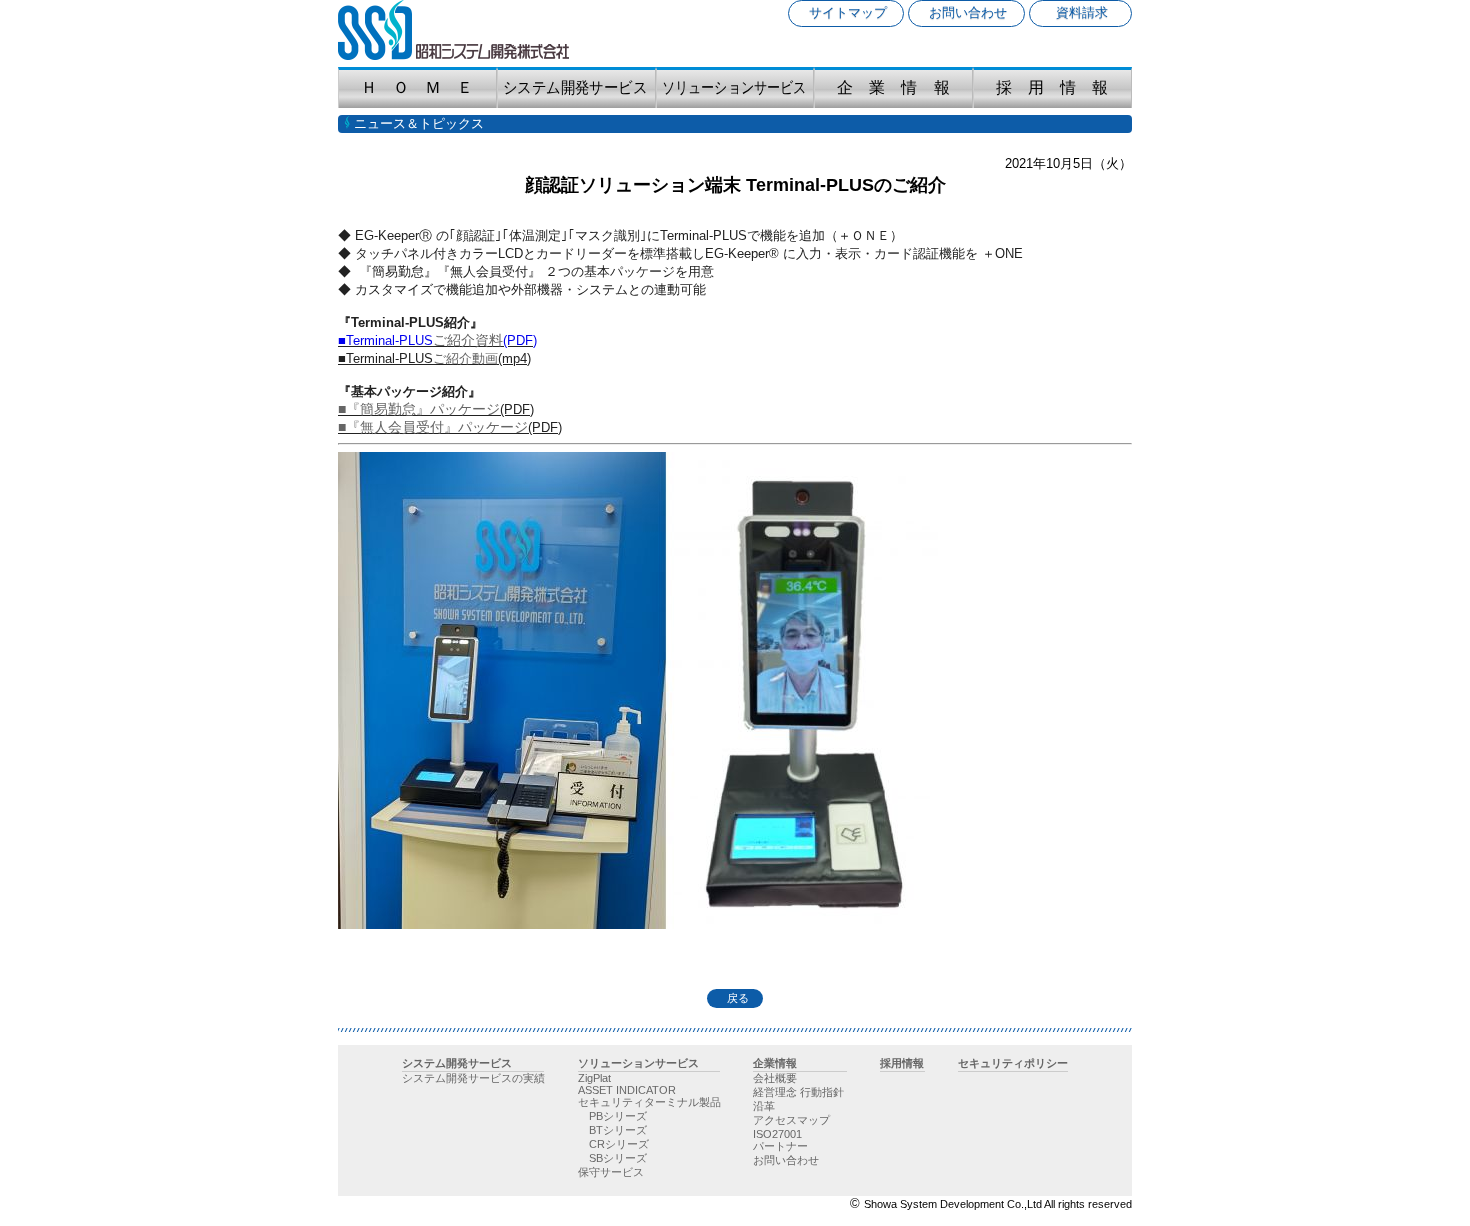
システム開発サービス (457, 1063)
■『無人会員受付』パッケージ (433, 427)
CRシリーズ (619, 1144)
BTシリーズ (618, 1130)
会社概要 (775, 1078)
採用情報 (902, 1063)
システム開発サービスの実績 (473, 1078)
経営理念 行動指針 (798, 1092)
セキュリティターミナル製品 (649, 1102)
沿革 (764, 1106)
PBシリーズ (618, 1116)
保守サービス (611, 1172)
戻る (735, 998)
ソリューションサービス (638, 1063)
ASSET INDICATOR (627, 1090)
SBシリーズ (618, 1158)
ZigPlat (594, 1078)
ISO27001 (777, 1134)
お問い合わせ (786, 1160)
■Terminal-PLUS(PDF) (437, 340)
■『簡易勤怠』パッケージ (419, 409)
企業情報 (775, 1063)
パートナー (780, 1146)
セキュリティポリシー (1012, 1063)
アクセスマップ (791, 1120)
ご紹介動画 (465, 358)
